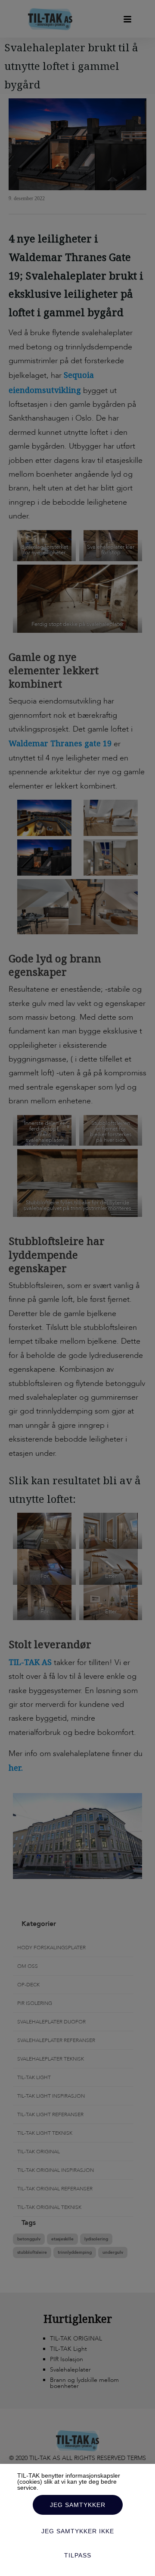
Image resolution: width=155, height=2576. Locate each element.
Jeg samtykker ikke (78, 2531)
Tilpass (78, 2555)
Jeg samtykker (78, 2505)
